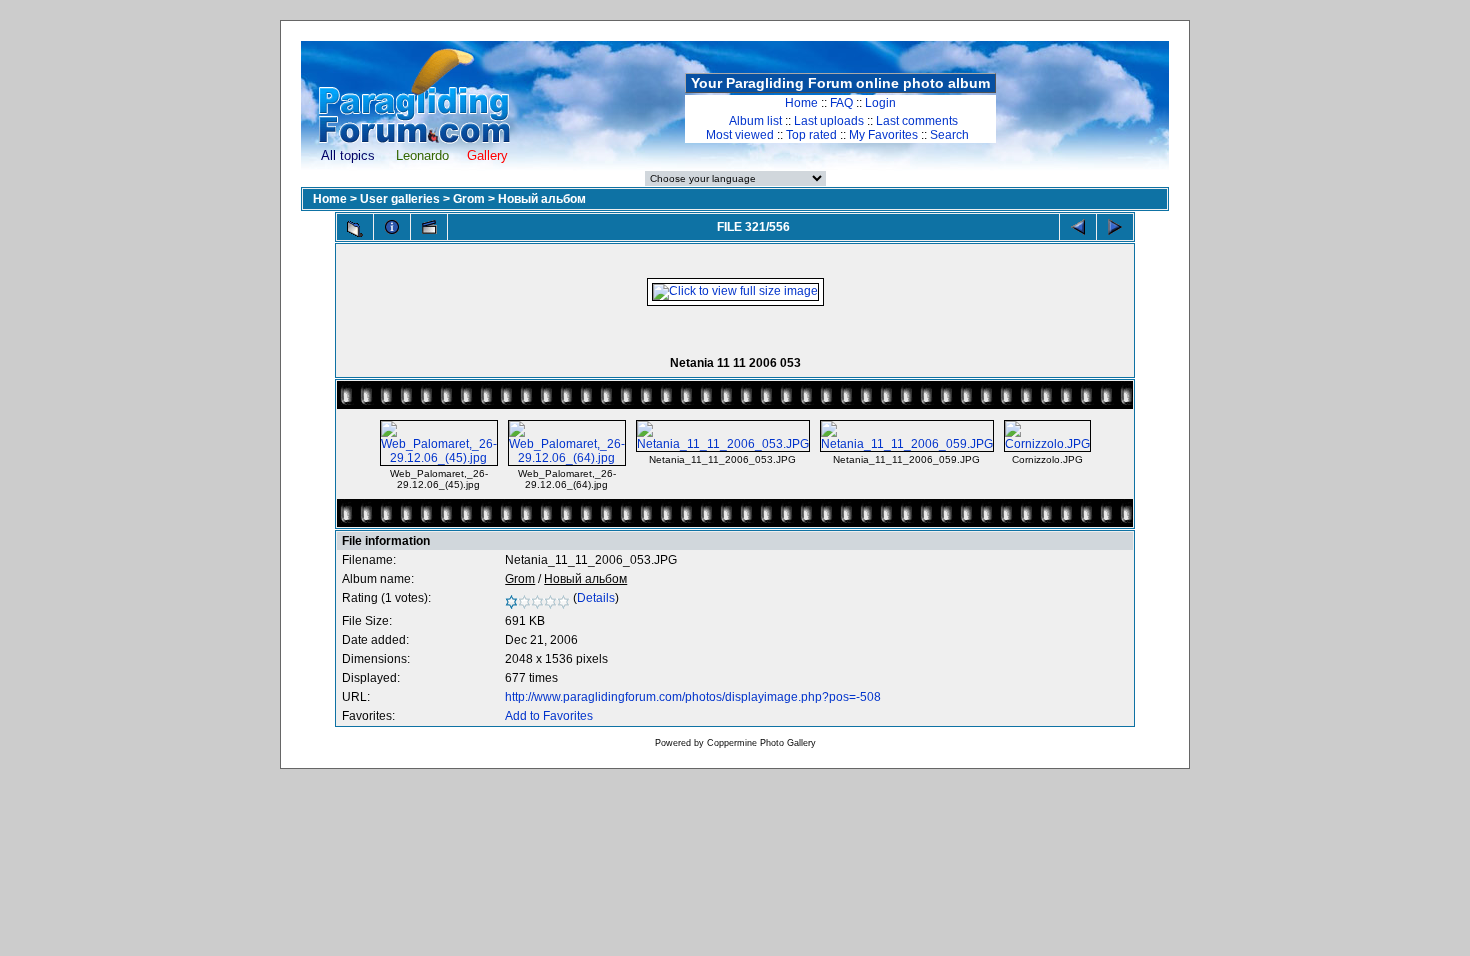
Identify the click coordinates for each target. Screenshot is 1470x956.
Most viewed (740, 135)
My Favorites (883, 135)
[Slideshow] (429, 227)
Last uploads (829, 121)
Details (596, 598)
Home (801, 103)
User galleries (400, 199)
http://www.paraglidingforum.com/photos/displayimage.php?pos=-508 (693, 697)
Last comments (917, 121)
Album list (755, 121)
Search (949, 135)
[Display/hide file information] (392, 227)
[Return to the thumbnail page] (355, 229)
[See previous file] (1078, 227)
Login (880, 103)
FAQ (841, 103)
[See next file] (1115, 227)
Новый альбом (542, 199)
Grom (469, 199)
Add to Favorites (549, 716)
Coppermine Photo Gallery (761, 743)
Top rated (811, 135)
